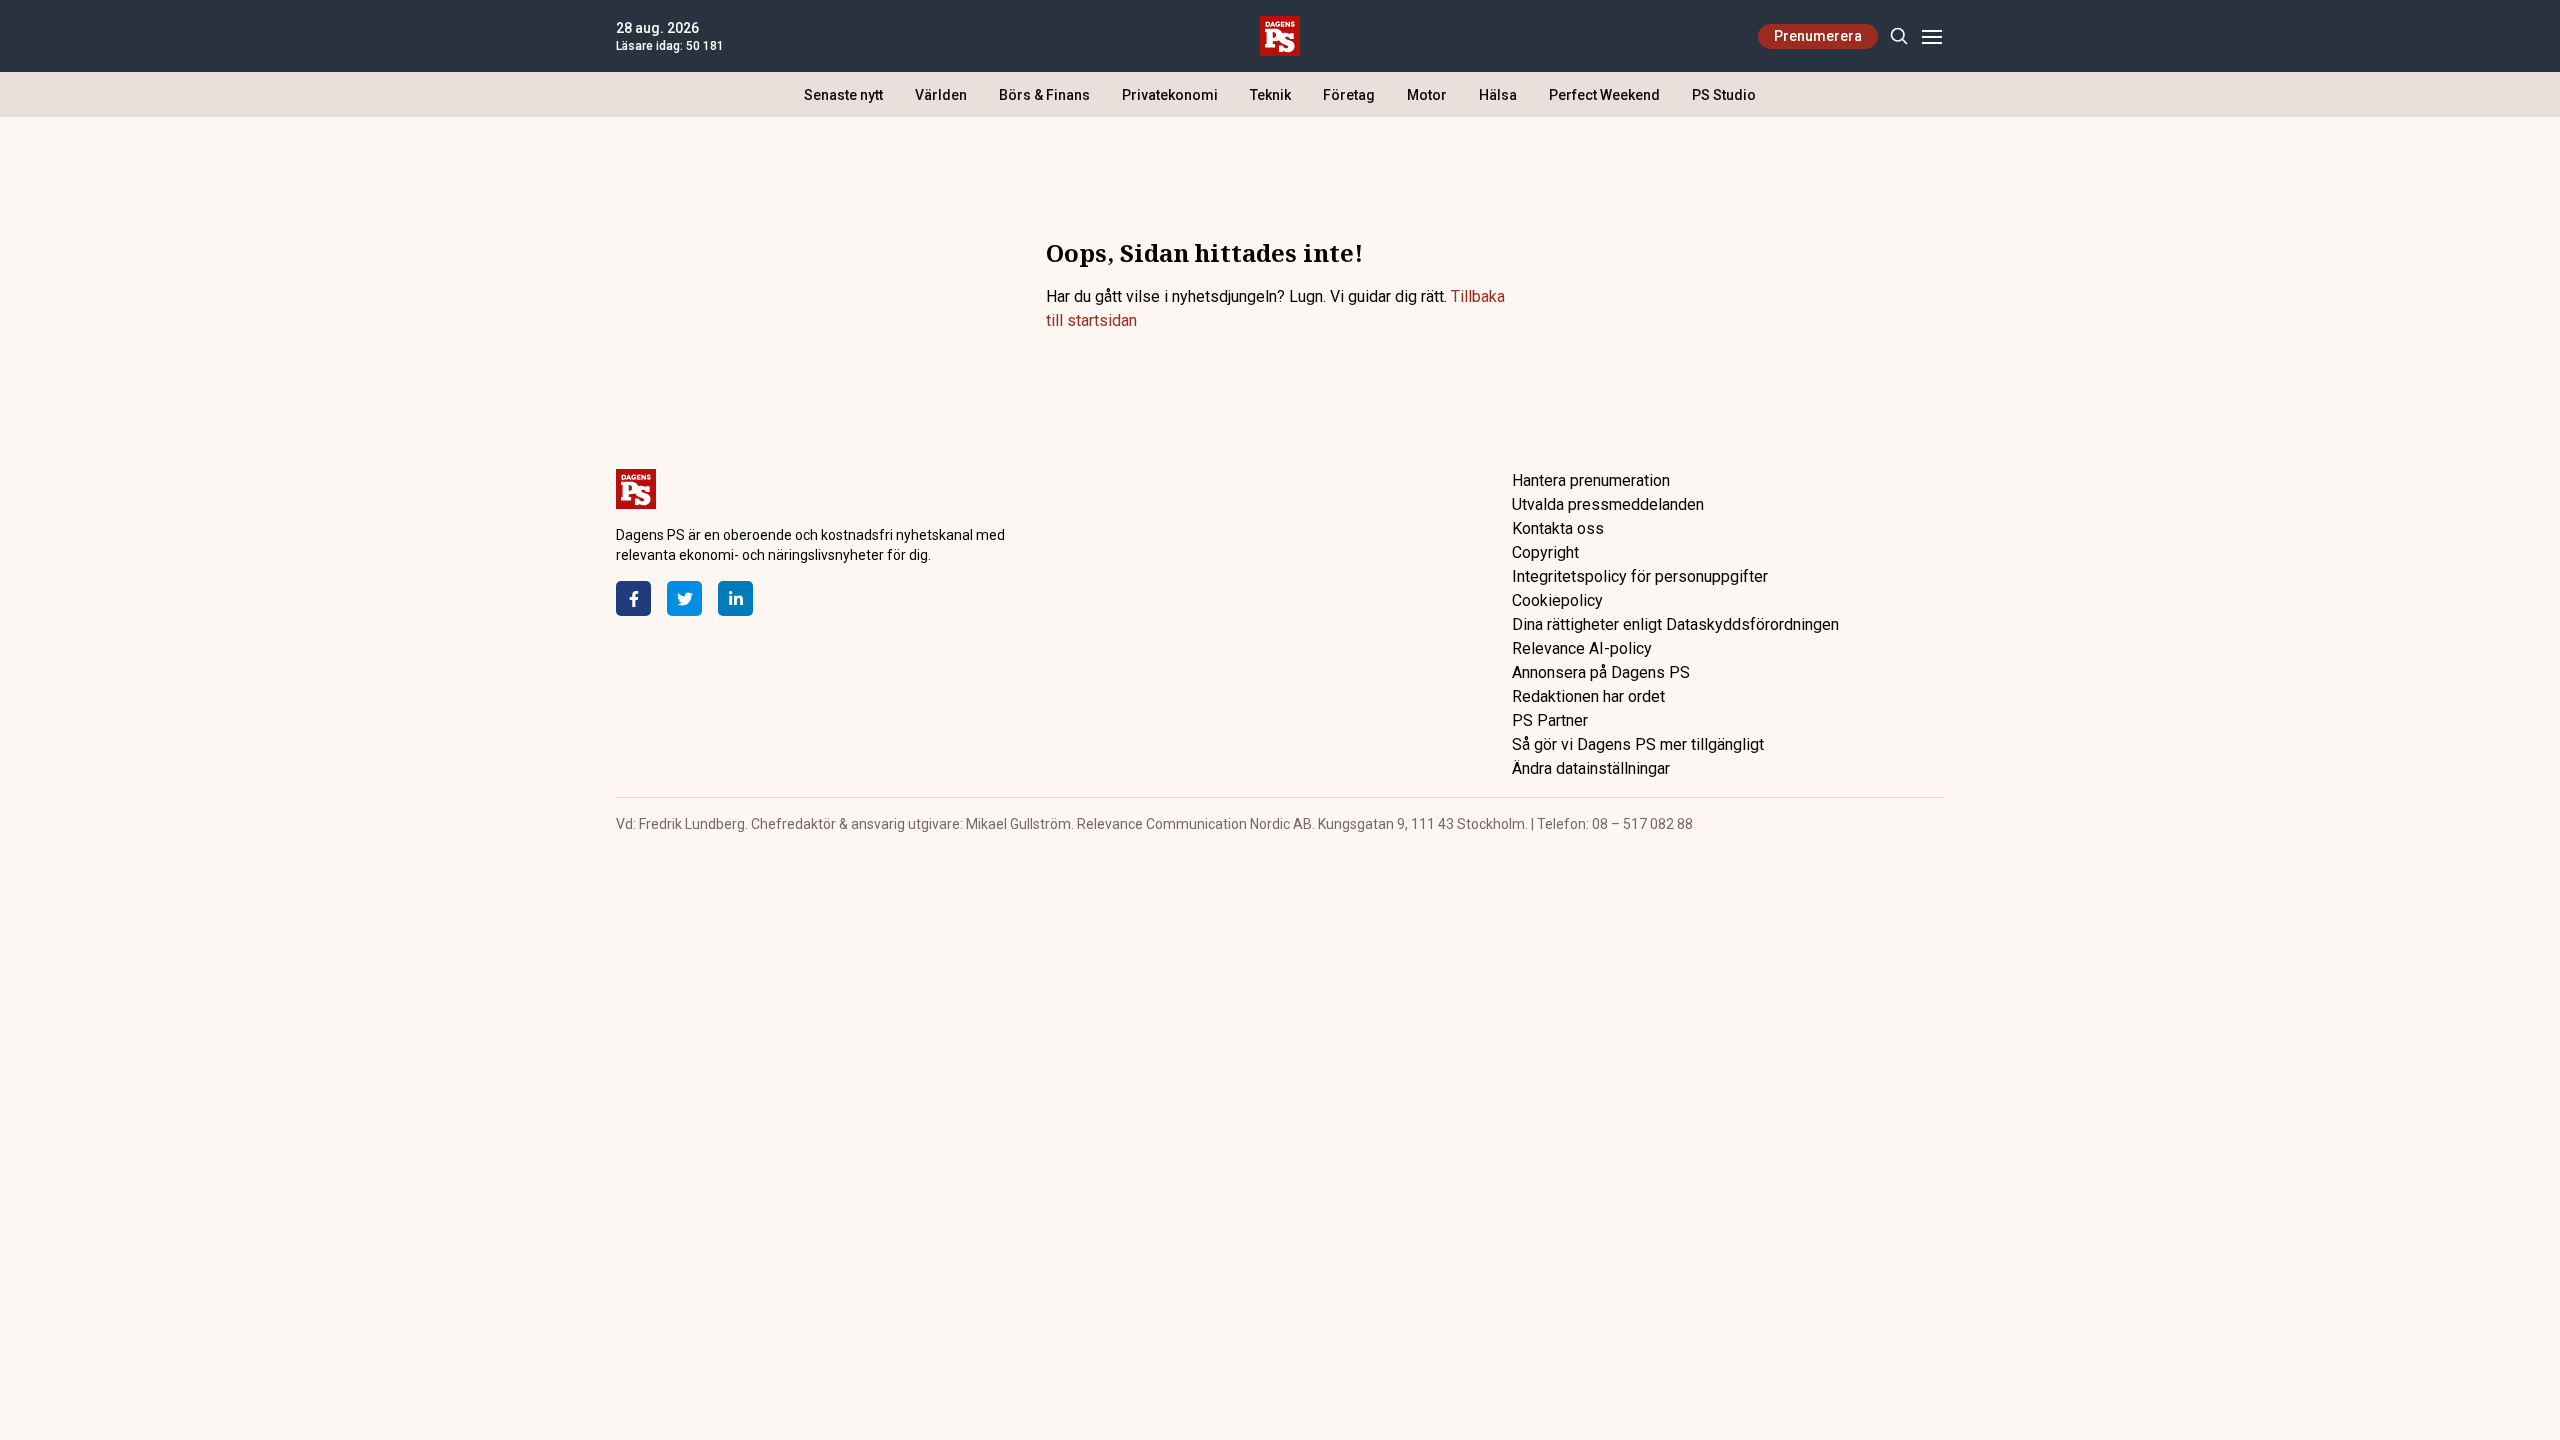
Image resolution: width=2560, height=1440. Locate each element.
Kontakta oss (1558, 528)
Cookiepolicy (1557, 600)
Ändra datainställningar (1591, 768)
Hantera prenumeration (1591, 480)
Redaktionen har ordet (1588, 696)
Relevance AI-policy (1582, 648)
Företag (1349, 95)
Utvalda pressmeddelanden (1608, 504)
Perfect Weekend (1604, 95)
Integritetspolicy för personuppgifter (1640, 576)
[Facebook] (633, 598)
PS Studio (1724, 95)
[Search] (1898, 36)
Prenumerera (1818, 36)
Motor (1427, 95)
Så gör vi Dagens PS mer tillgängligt (1638, 744)
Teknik (1270, 95)
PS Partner (1550, 720)
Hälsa (1498, 95)
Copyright (1545, 552)
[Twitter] (684, 598)
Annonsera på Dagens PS (1601, 672)
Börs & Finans (1044, 95)
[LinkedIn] (735, 598)
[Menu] (1931, 36)
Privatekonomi (1170, 95)
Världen (941, 95)
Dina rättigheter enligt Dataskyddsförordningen (1675, 624)
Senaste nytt (843, 95)
